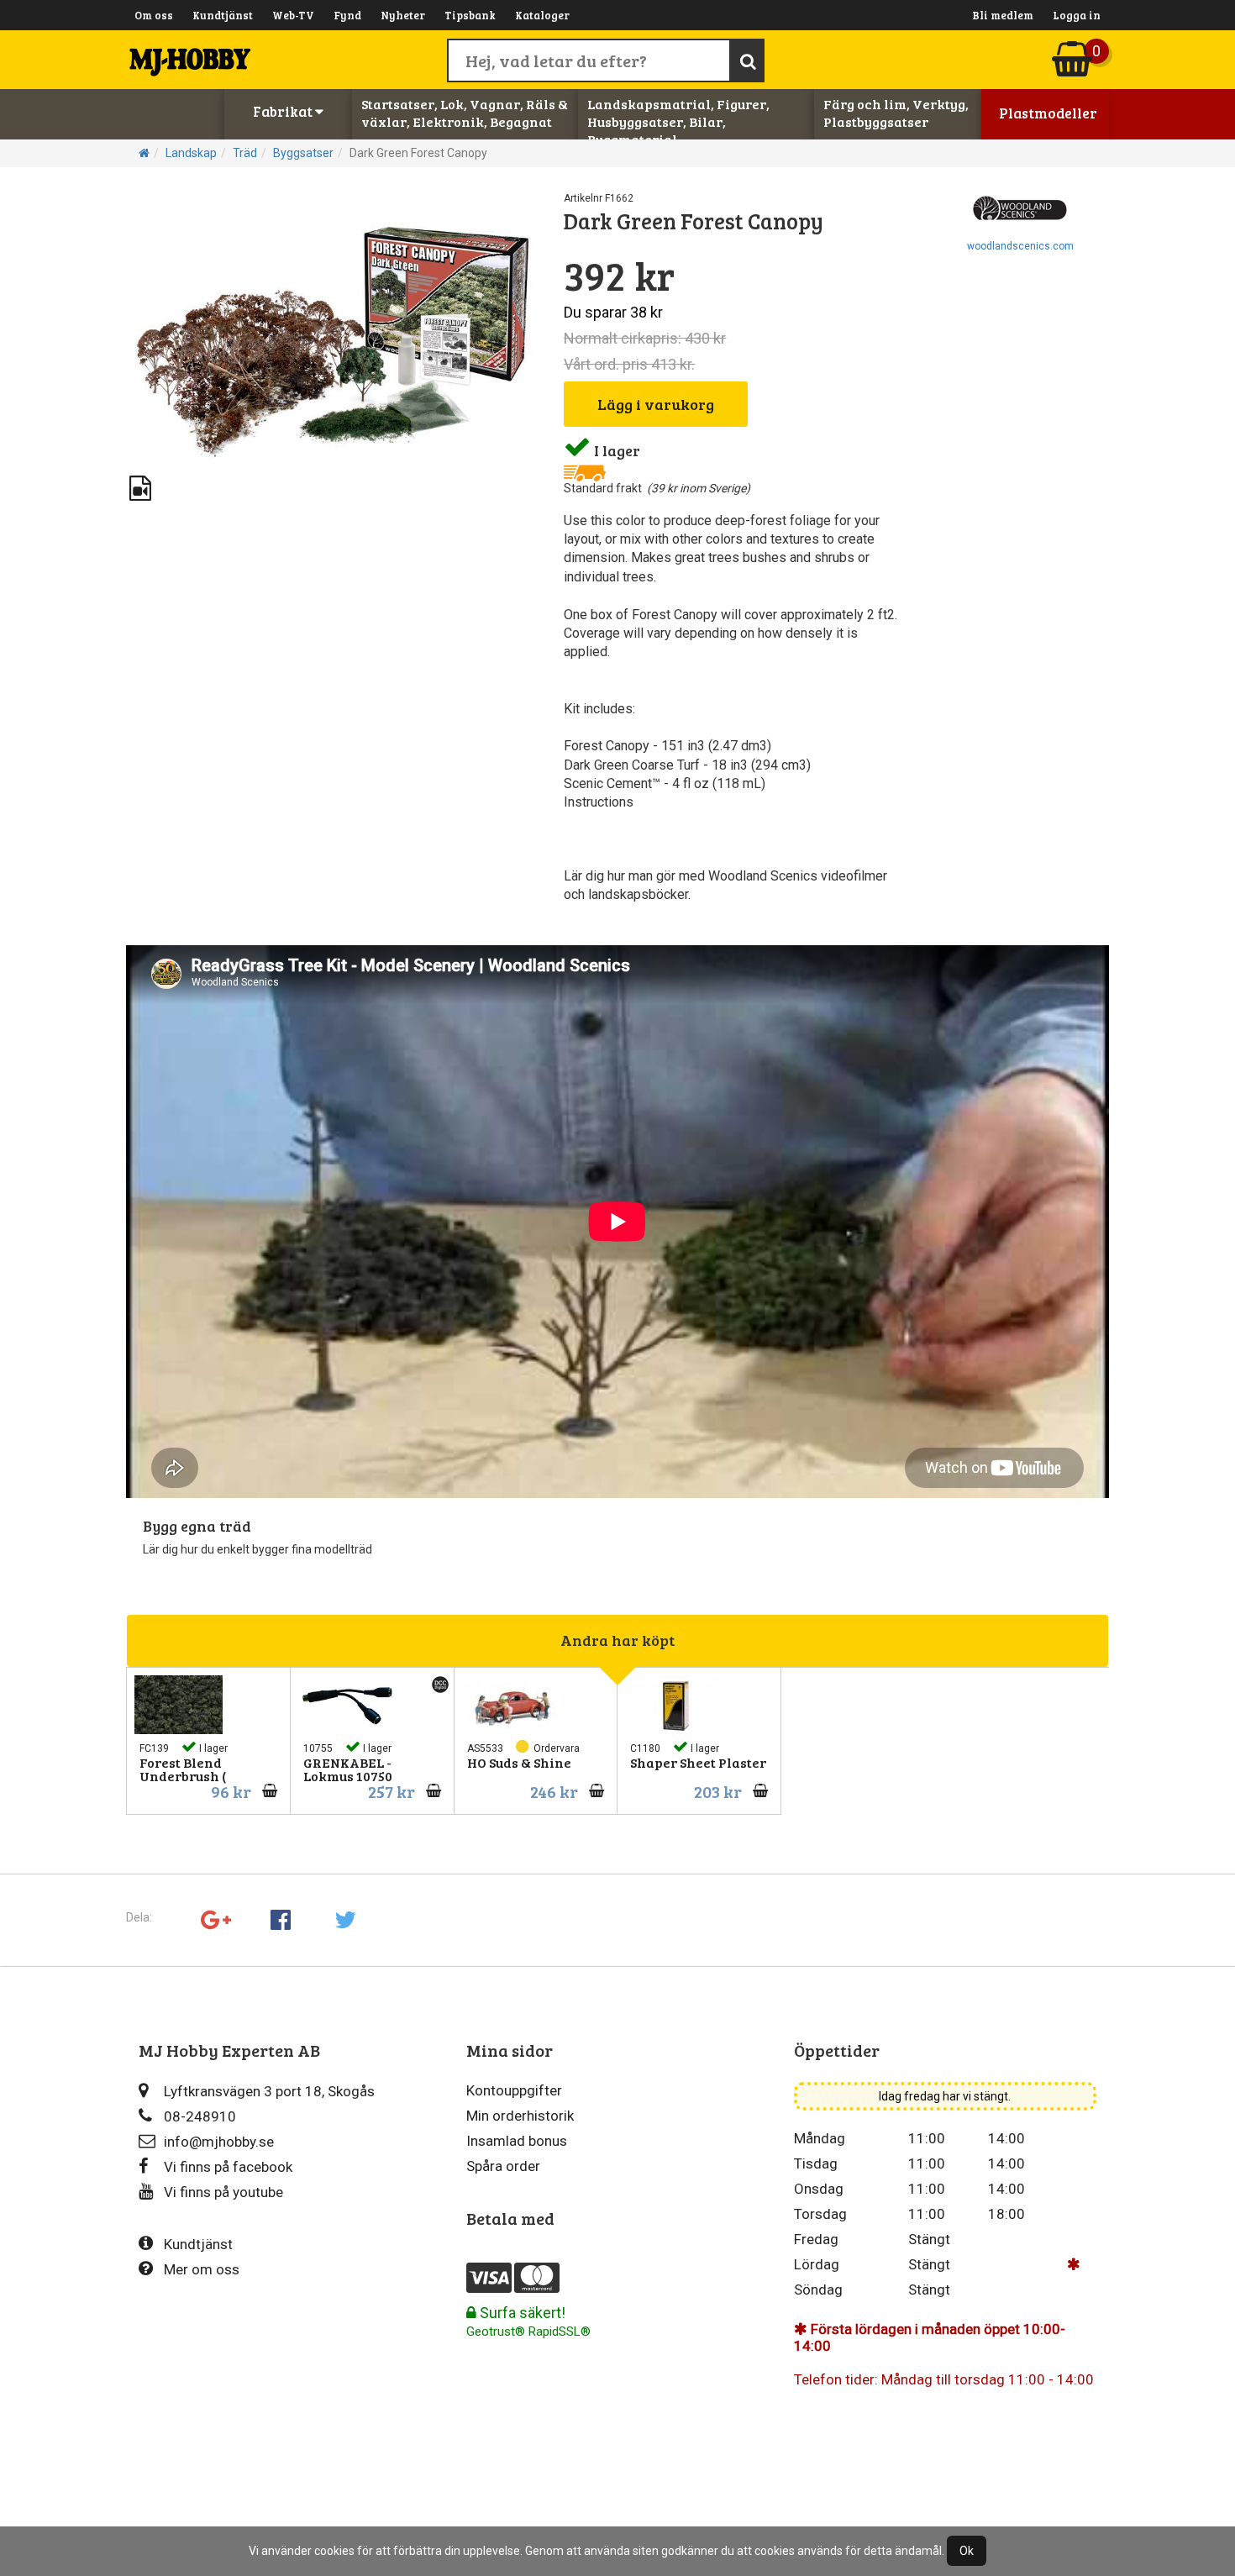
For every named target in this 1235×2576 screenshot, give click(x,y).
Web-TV (293, 15)
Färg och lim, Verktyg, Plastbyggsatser (896, 113)
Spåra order (503, 2166)
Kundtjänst (223, 15)
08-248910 (200, 2116)
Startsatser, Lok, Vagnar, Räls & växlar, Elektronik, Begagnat (465, 113)
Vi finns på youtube (223, 2192)
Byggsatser (303, 153)
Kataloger (542, 15)
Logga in (1077, 15)
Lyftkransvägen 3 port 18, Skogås (269, 2091)
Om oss (154, 15)
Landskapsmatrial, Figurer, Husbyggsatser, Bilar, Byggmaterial (678, 121)
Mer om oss (202, 2269)
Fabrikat (284, 111)
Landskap (191, 153)
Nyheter (403, 15)
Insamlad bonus (517, 2141)
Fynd (347, 15)
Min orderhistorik (520, 2116)
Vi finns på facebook (228, 2167)
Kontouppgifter (514, 2090)
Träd (245, 153)
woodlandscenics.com (1020, 246)
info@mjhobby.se (219, 2142)
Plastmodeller (1048, 113)
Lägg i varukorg (656, 404)
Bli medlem (1003, 15)
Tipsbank (470, 15)
